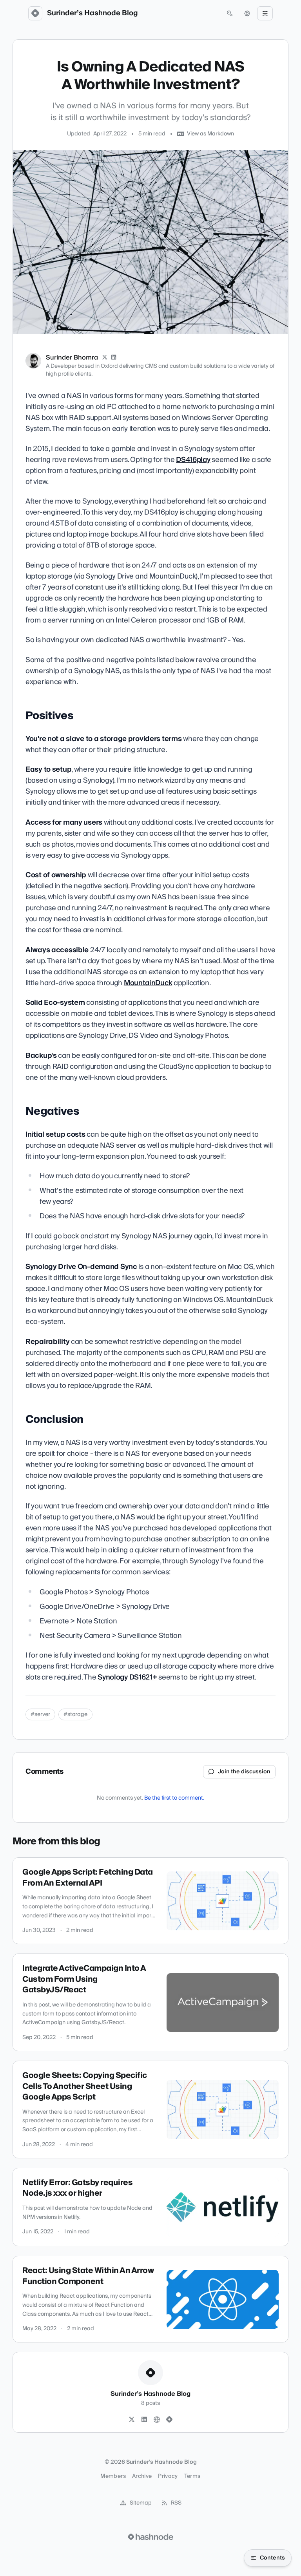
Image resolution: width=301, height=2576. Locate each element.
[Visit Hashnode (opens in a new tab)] (150, 2537)
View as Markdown (210, 134)
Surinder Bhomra (72, 358)
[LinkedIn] (114, 358)
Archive (142, 2476)
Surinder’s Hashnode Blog (92, 13)
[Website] (157, 2420)
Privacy (168, 2476)
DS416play (193, 460)
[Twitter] (132, 2420)
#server (40, 1714)
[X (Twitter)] (105, 358)
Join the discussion (244, 1772)
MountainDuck (148, 983)
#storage (75, 1714)
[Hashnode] (169, 2420)
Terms (192, 2476)
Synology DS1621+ (127, 1677)
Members (113, 2476)
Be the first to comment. (174, 1798)
